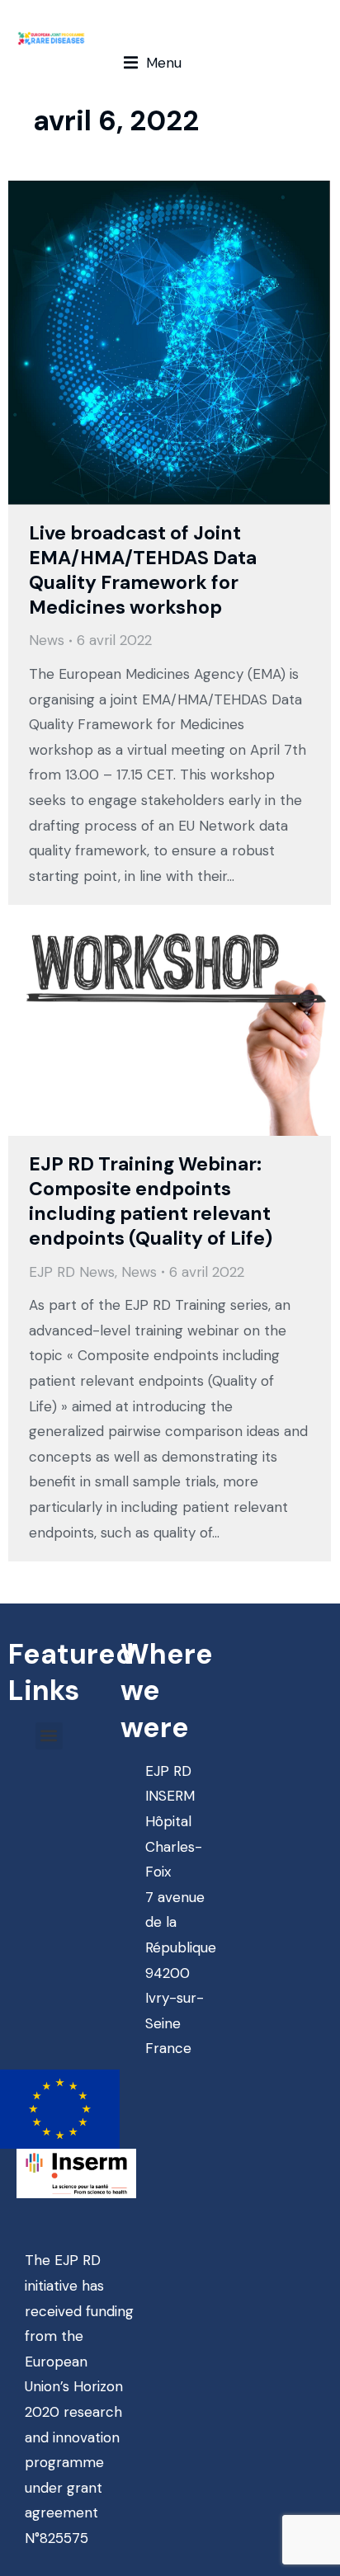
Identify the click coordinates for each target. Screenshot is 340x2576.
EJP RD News (72, 1272)
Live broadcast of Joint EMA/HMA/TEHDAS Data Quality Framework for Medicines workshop (143, 570)
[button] (153, 63)
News (47, 640)
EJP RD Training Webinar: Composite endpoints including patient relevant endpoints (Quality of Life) (151, 1201)
